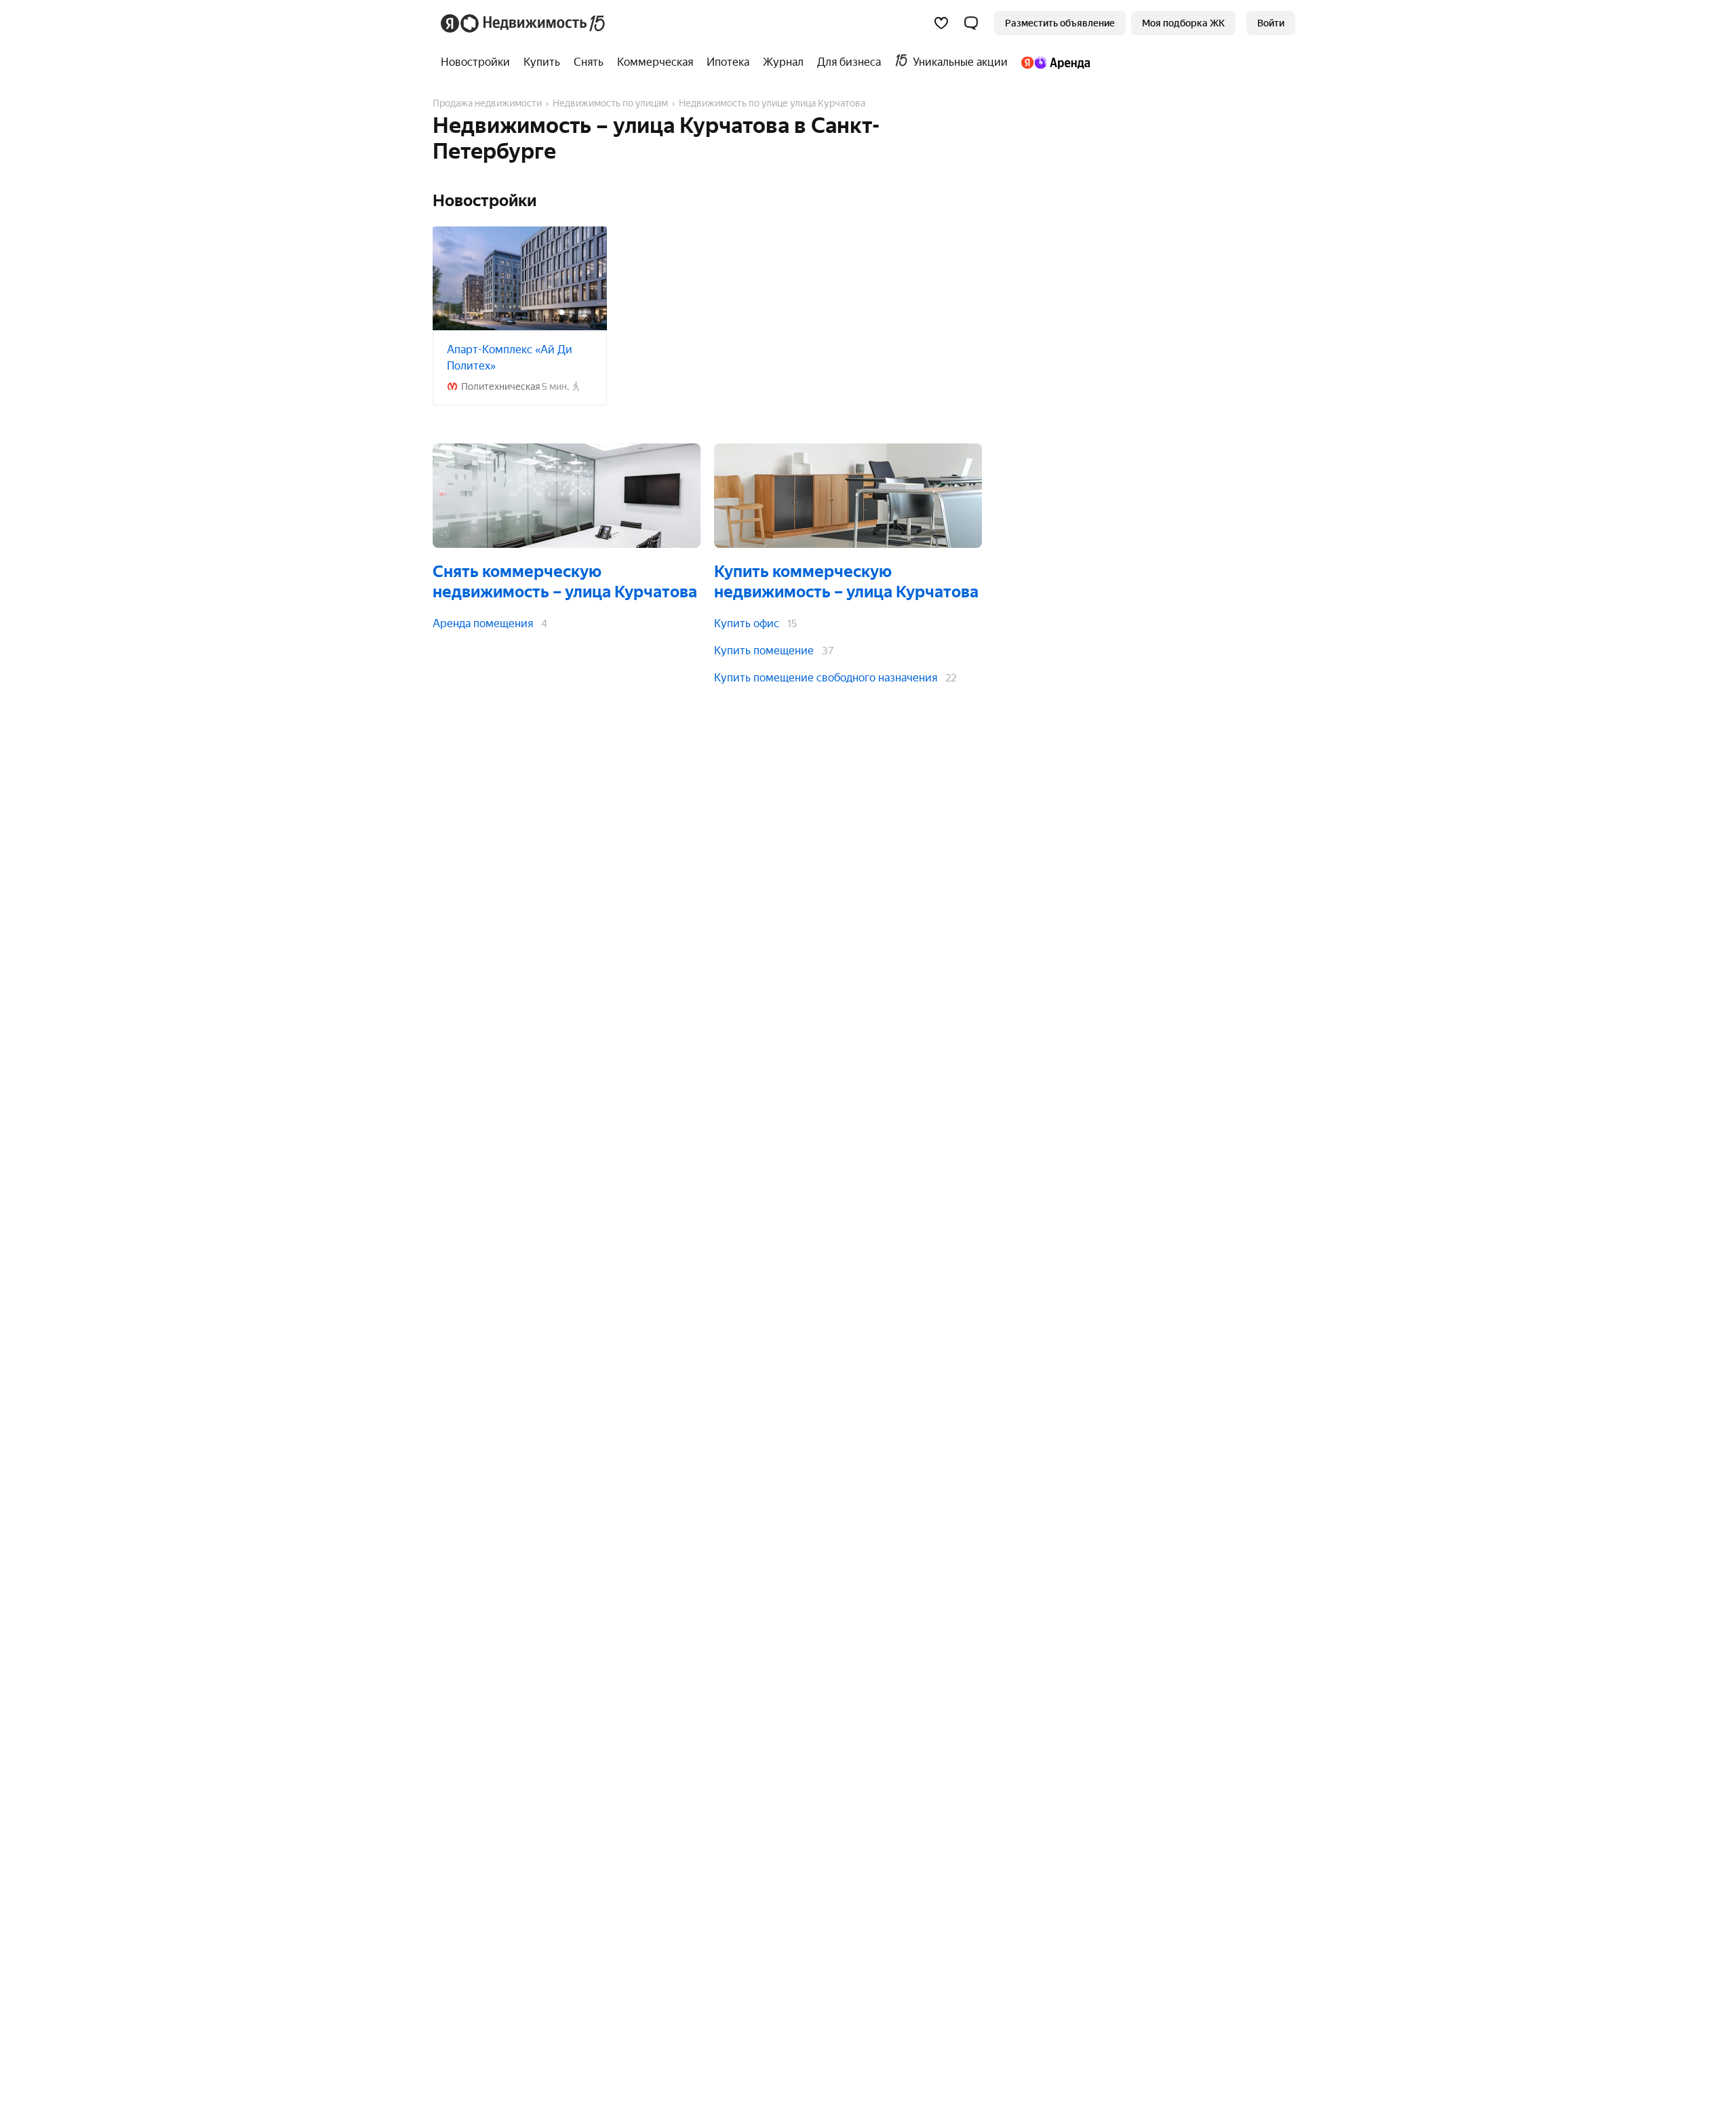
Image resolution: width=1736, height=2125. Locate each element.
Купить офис (747, 623)
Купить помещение (764, 651)
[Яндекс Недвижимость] (524, 23)
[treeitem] (479, 62)
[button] (971, 23)
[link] (1271, 23)
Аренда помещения (483, 623)
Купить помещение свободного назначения (826, 678)
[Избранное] (941, 23)
